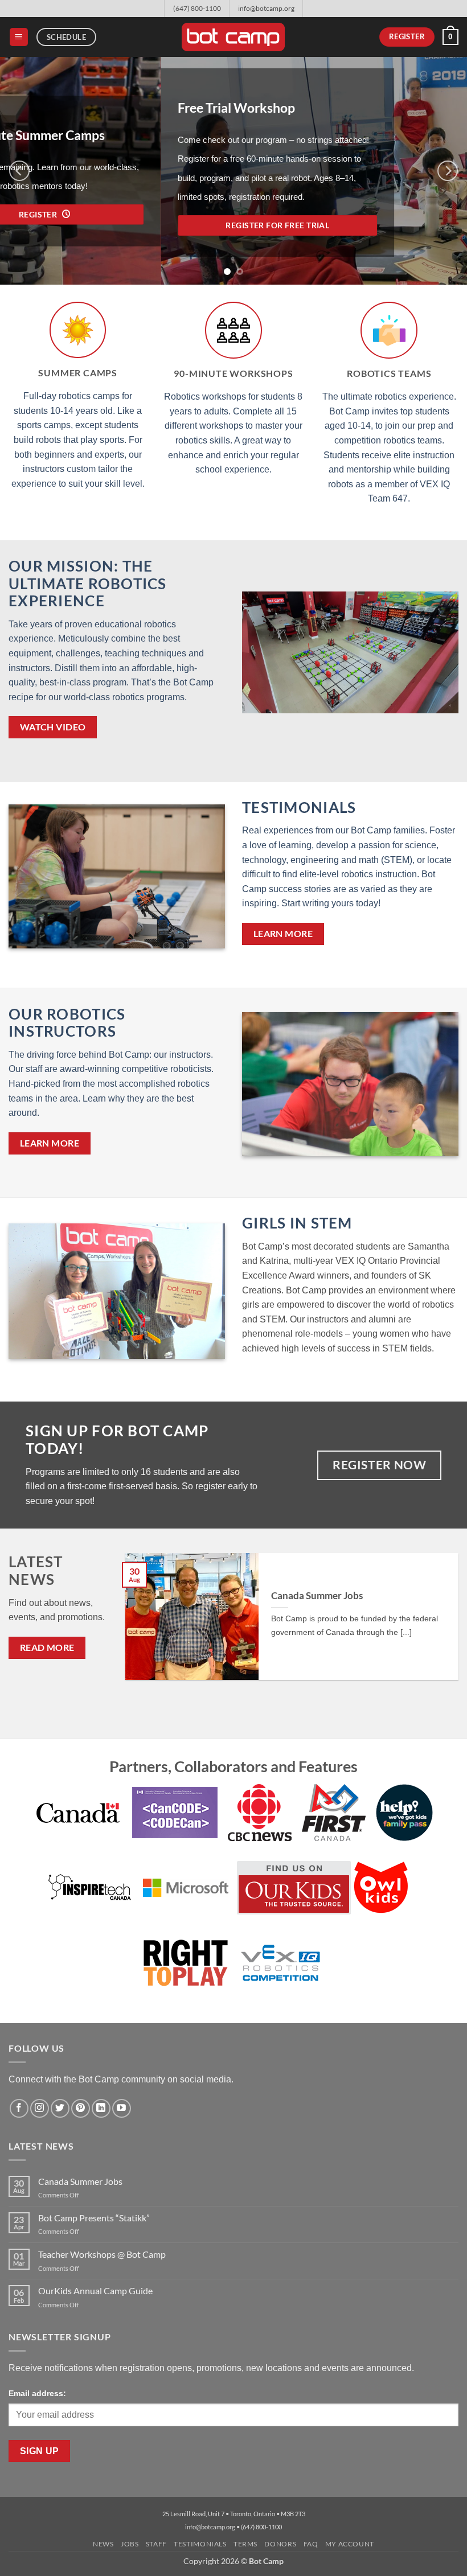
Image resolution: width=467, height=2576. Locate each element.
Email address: (37, 2393)
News (103, 2544)
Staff (156, 2544)
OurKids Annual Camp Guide (95, 2291)
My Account (350, 2544)
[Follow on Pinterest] (81, 2108)
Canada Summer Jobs (317, 1596)
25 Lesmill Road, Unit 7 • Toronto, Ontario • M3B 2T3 (234, 2514)
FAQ (311, 2544)
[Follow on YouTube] (122, 2108)
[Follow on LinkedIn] (101, 2108)
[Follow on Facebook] (19, 2108)
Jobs (130, 2544)
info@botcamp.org (266, 8)
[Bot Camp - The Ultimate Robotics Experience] (233, 37)
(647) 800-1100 (197, 8)
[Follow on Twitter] (60, 2108)
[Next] (448, 171)
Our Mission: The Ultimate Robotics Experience (88, 583)
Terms (245, 2544)
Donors (280, 2544)
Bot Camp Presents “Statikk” (94, 2218)
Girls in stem (297, 1223)
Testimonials (299, 807)
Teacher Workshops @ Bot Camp (102, 2254)
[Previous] (19, 171)
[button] (19, 37)
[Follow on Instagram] (40, 2108)
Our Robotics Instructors (67, 1023)
